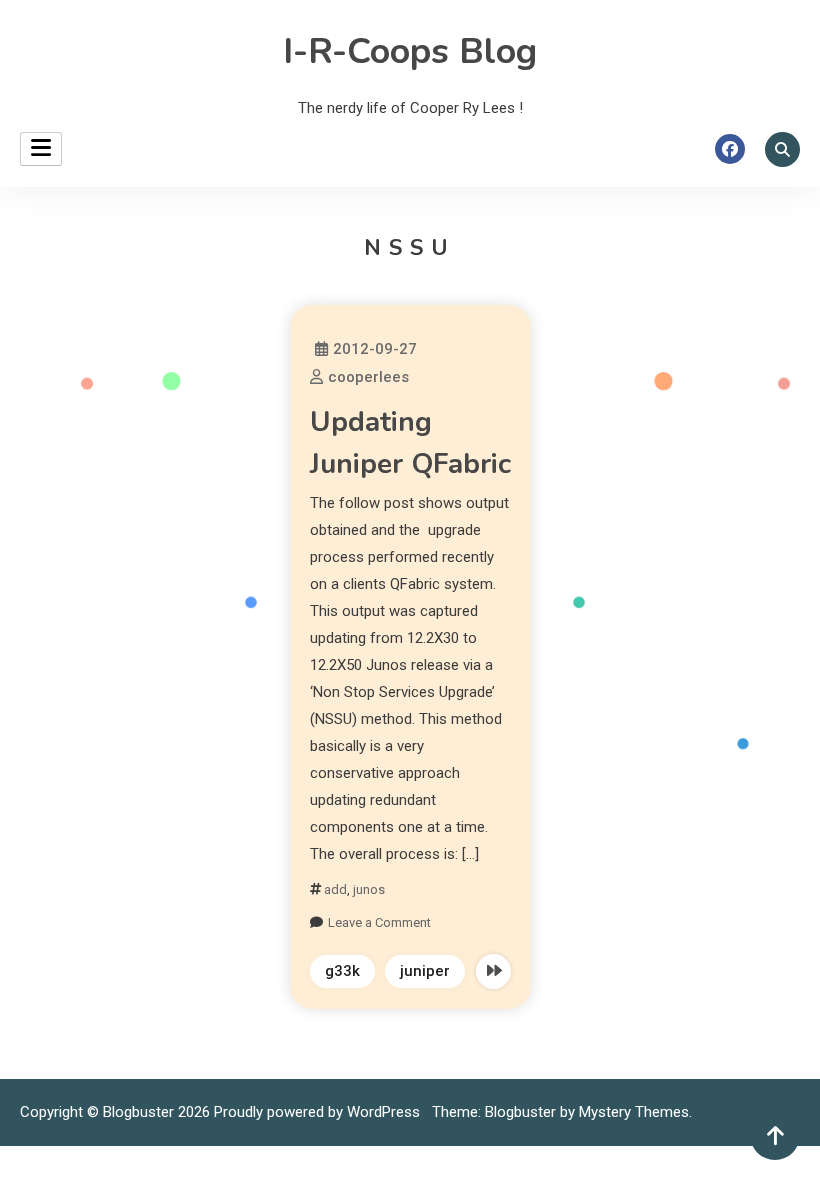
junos (369, 889)
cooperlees (368, 377)
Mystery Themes (634, 1112)
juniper (425, 971)
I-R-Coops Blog (410, 51)
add (335, 889)
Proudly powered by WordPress (319, 1112)
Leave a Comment (379, 922)
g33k (342, 971)
